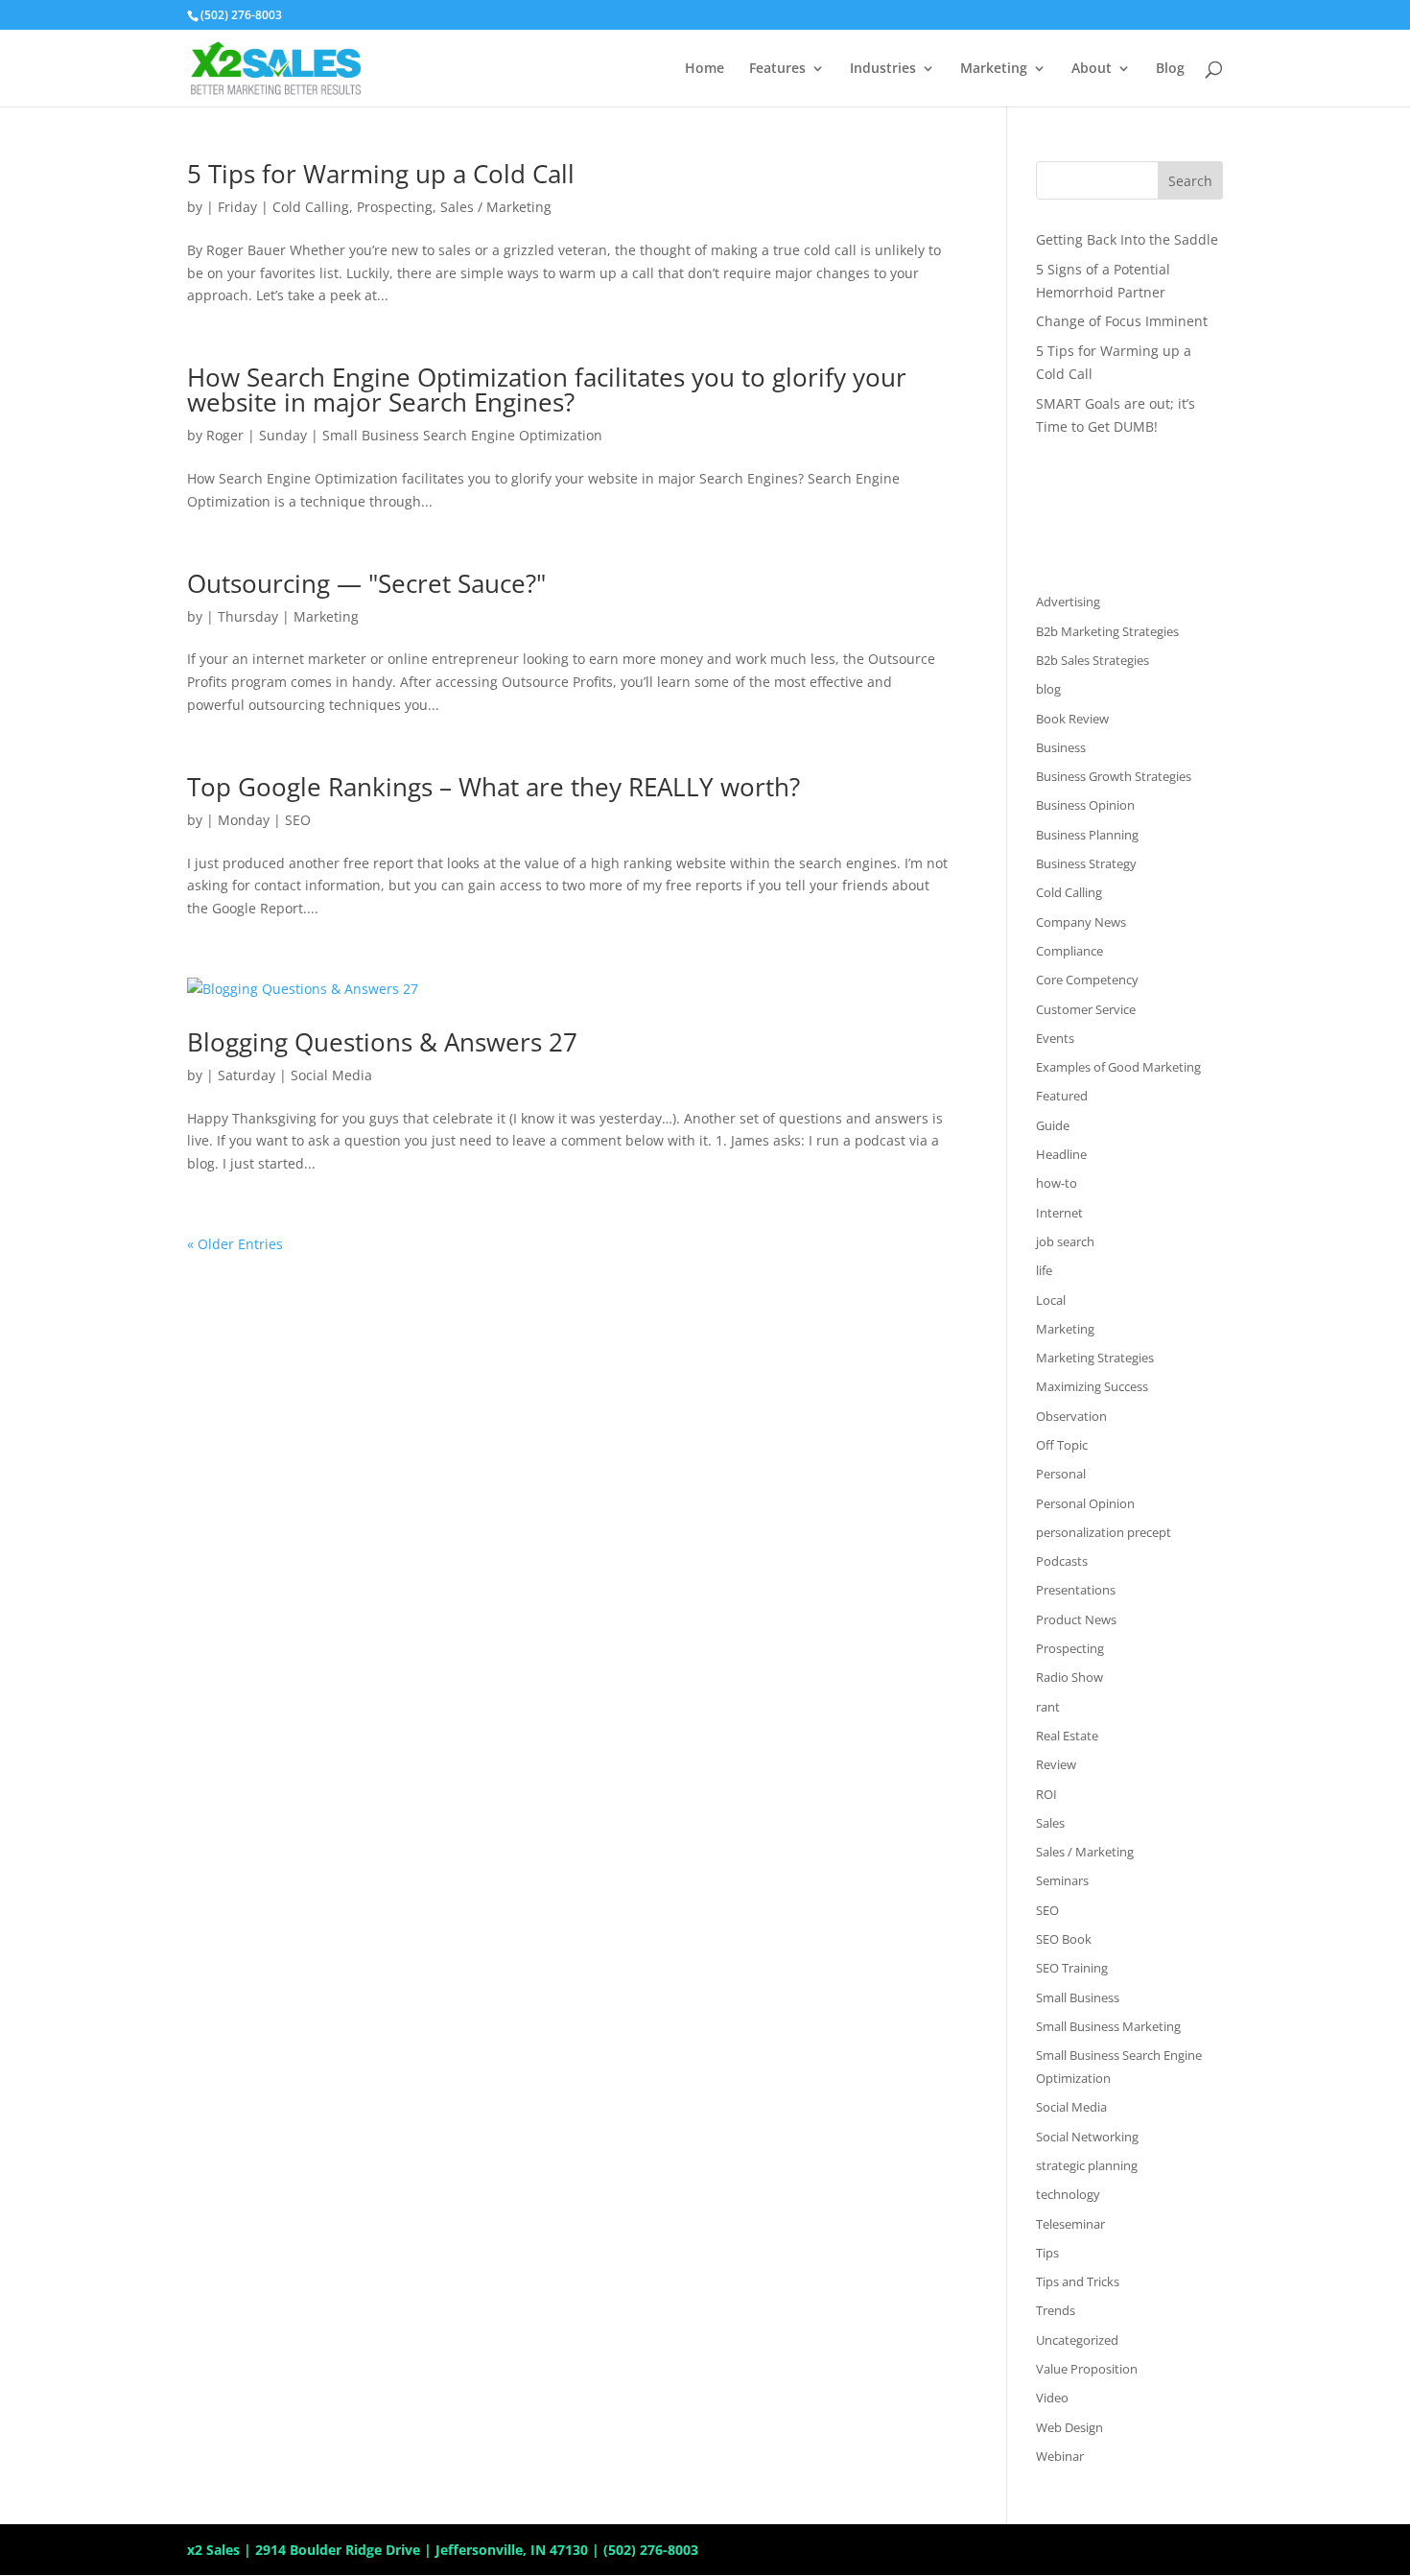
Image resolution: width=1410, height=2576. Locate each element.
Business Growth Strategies (1114, 776)
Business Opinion (1085, 805)
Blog (1170, 69)
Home (705, 69)
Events (1055, 1038)
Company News (1081, 922)
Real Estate (1067, 1736)
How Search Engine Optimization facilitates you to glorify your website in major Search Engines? (547, 390)
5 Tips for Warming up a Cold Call (381, 174)
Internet (1059, 1213)
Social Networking (1087, 2137)
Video (1052, 2398)
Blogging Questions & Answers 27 (382, 1042)
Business (1061, 747)
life (1044, 1270)
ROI (1046, 1794)
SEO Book (1064, 1939)
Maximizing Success (1092, 1386)
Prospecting (395, 207)
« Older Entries (235, 1244)
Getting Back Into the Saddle (1127, 239)
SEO (298, 820)
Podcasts (1062, 1561)
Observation (1071, 1416)
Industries (883, 69)
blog (1048, 689)
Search (1190, 181)
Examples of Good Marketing (1118, 1067)
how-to (1057, 1183)
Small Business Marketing (1108, 2026)
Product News (1076, 1619)
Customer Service (1086, 1009)
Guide (1053, 1125)
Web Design (1069, 2427)
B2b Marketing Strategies (1107, 631)
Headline (1061, 1154)
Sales (1050, 1823)
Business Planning (1087, 835)
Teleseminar (1070, 2224)
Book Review (1072, 719)
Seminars (1062, 1880)
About (1092, 69)
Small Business (1078, 1997)
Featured (1062, 1096)
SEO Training (1072, 1968)
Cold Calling (311, 207)
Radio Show (1069, 1677)
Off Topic (1062, 1445)
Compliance (1069, 951)
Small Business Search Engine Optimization (462, 435)
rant (1048, 1707)
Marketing (994, 69)
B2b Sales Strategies (1093, 660)
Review (1056, 1764)
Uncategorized (1077, 2340)
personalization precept (1104, 1532)
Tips (1047, 2253)
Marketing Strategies (1095, 1358)
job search (1065, 1241)
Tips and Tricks (1078, 2281)
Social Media (331, 1075)
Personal (1061, 1474)
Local (1051, 1300)
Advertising (1068, 602)
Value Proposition (1087, 2369)
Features (777, 69)
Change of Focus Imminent (1122, 321)
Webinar (1060, 2456)
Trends (1056, 2310)
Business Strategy (1086, 863)
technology (1068, 2194)
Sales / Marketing (496, 207)
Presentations (1076, 1590)
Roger (225, 435)
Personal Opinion (1085, 1503)
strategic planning (1087, 2165)
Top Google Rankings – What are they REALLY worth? (493, 787)
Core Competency (1087, 980)
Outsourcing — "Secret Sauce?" (366, 583)
